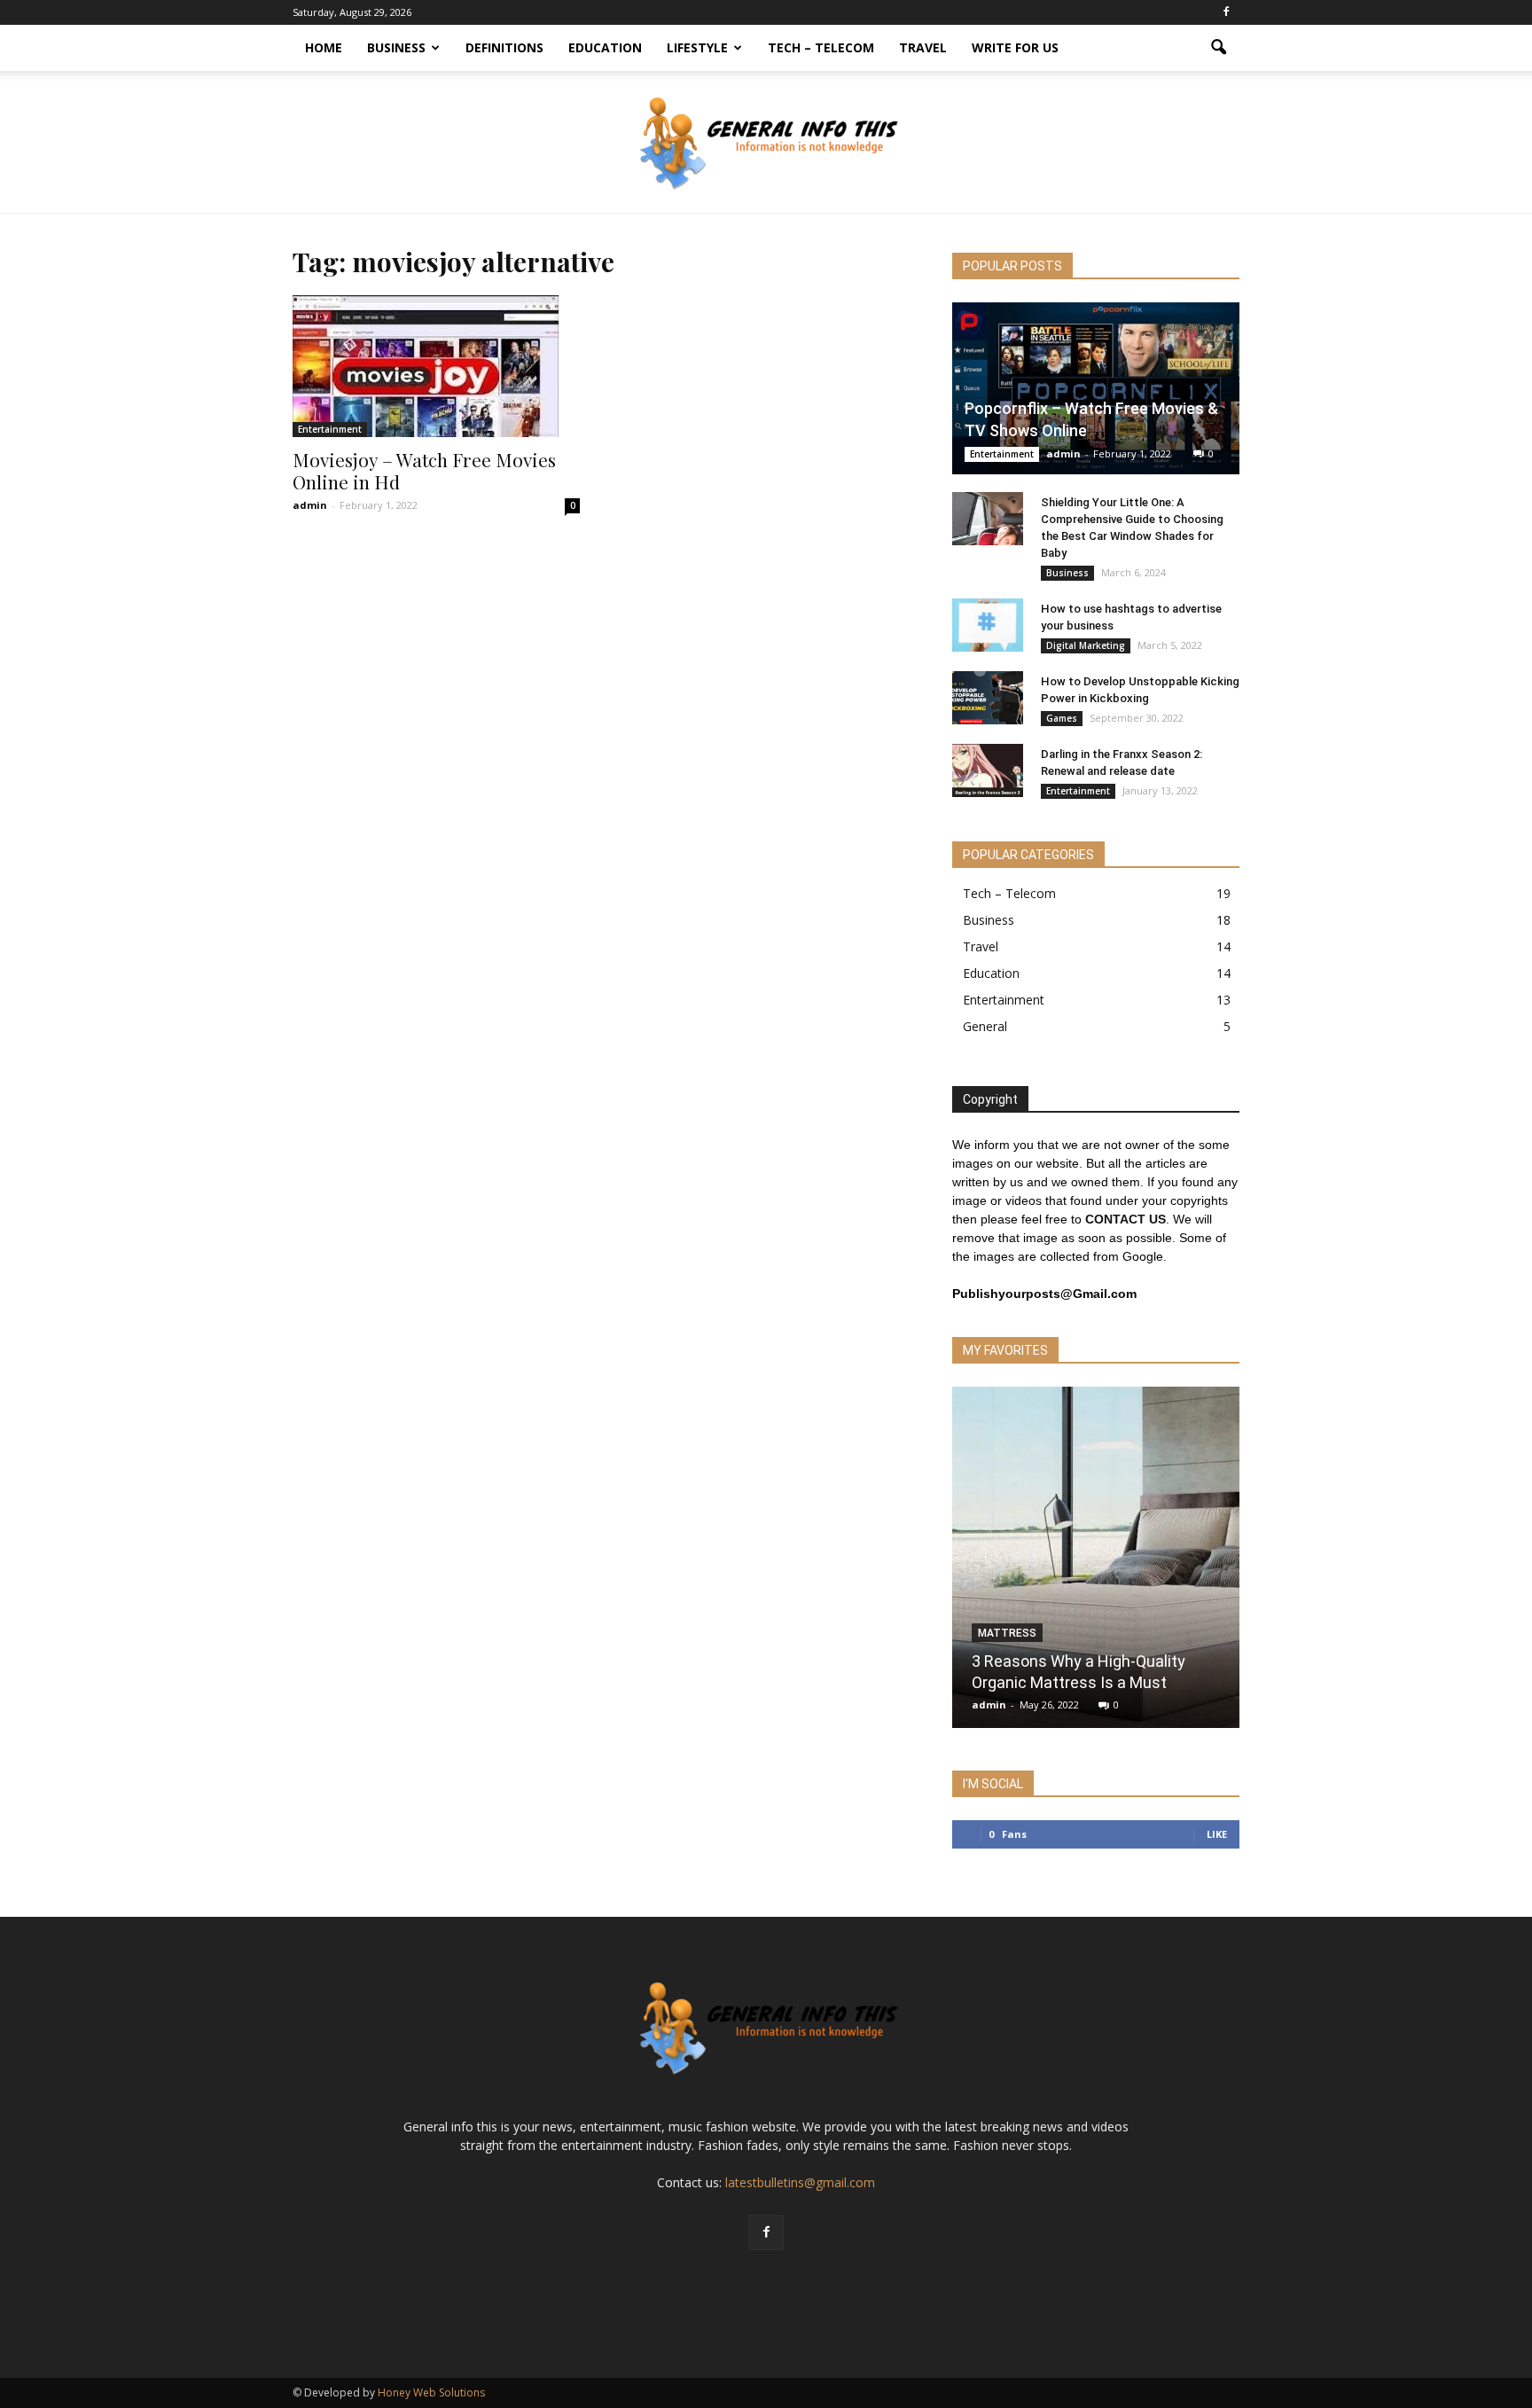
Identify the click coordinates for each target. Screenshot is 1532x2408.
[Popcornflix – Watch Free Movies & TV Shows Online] (1096, 388)
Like (1217, 1834)
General (985, 1026)
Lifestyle (697, 47)
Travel (923, 47)
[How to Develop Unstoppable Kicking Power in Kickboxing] (988, 698)
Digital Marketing (1086, 645)
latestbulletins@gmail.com (800, 2182)
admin (310, 505)
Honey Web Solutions (431, 2392)
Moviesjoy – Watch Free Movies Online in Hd (424, 470)
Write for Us (1015, 47)
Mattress (1007, 1633)
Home (324, 47)
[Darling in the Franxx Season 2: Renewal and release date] (988, 770)
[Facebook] (1226, 12)
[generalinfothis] (766, 143)
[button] (1218, 48)
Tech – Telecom (821, 47)
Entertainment (330, 429)
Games (1062, 718)
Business (396, 47)
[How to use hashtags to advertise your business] (988, 625)
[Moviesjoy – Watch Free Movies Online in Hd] (436, 366)
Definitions (504, 47)
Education (605, 47)
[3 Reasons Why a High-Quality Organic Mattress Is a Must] (1096, 1564)
